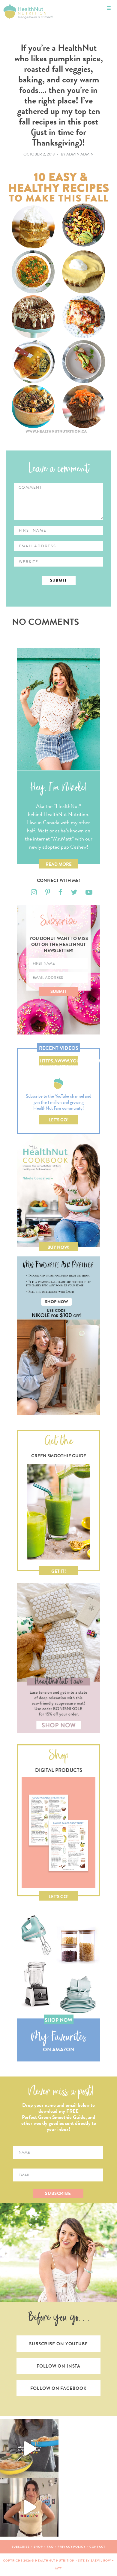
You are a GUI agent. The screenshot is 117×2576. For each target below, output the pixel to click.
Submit (58, 991)
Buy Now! (58, 1247)
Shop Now (58, 2020)
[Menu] (109, 8)
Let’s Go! (59, 1120)
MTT (58, 2568)
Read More (59, 864)
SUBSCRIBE (58, 2193)
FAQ (50, 2547)
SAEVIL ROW (101, 2561)
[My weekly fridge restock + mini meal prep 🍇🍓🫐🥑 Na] (29, 2507)
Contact (97, 2547)
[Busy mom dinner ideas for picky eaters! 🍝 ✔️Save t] (29, 2449)
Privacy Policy (72, 2547)
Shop (38, 2547)
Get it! (59, 1571)
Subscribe (21, 2547)
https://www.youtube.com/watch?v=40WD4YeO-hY (59, 1062)
